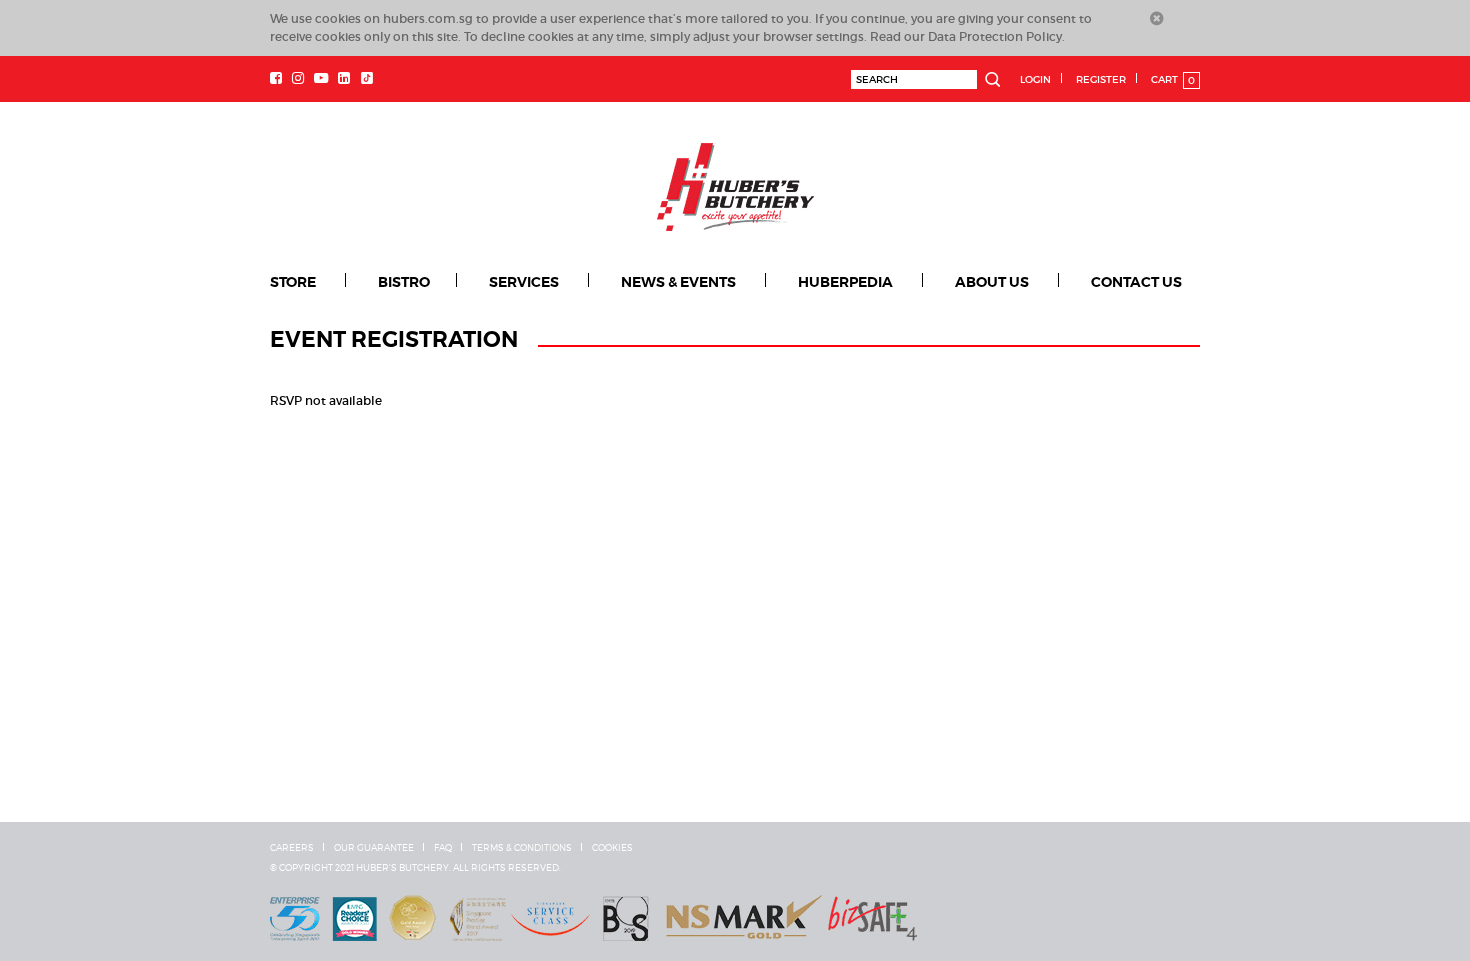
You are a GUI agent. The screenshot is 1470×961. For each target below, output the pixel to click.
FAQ (443, 848)
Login (1035, 79)
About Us (992, 282)
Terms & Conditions (522, 848)
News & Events (678, 282)
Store (293, 282)
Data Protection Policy (995, 36)
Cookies (612, 848)
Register (1101, 79)
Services (524, 282)
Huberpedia (845, 282)
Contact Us (1136, 282)
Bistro (404, 282)
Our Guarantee (374, 848)
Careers (292, 848)
